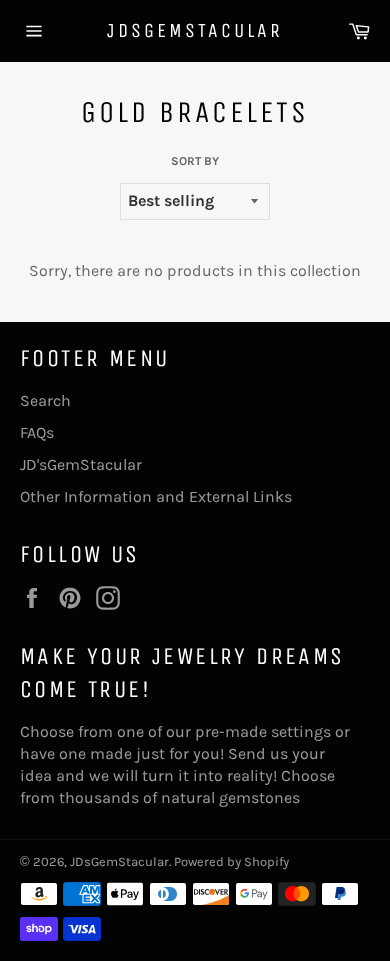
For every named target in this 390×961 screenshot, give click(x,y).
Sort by (195, 161)
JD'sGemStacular (81, 464)
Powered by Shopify (231, 861)
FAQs (37, 432)
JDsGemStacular (195, 30)
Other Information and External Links (156, 496)
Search (45, 400)
